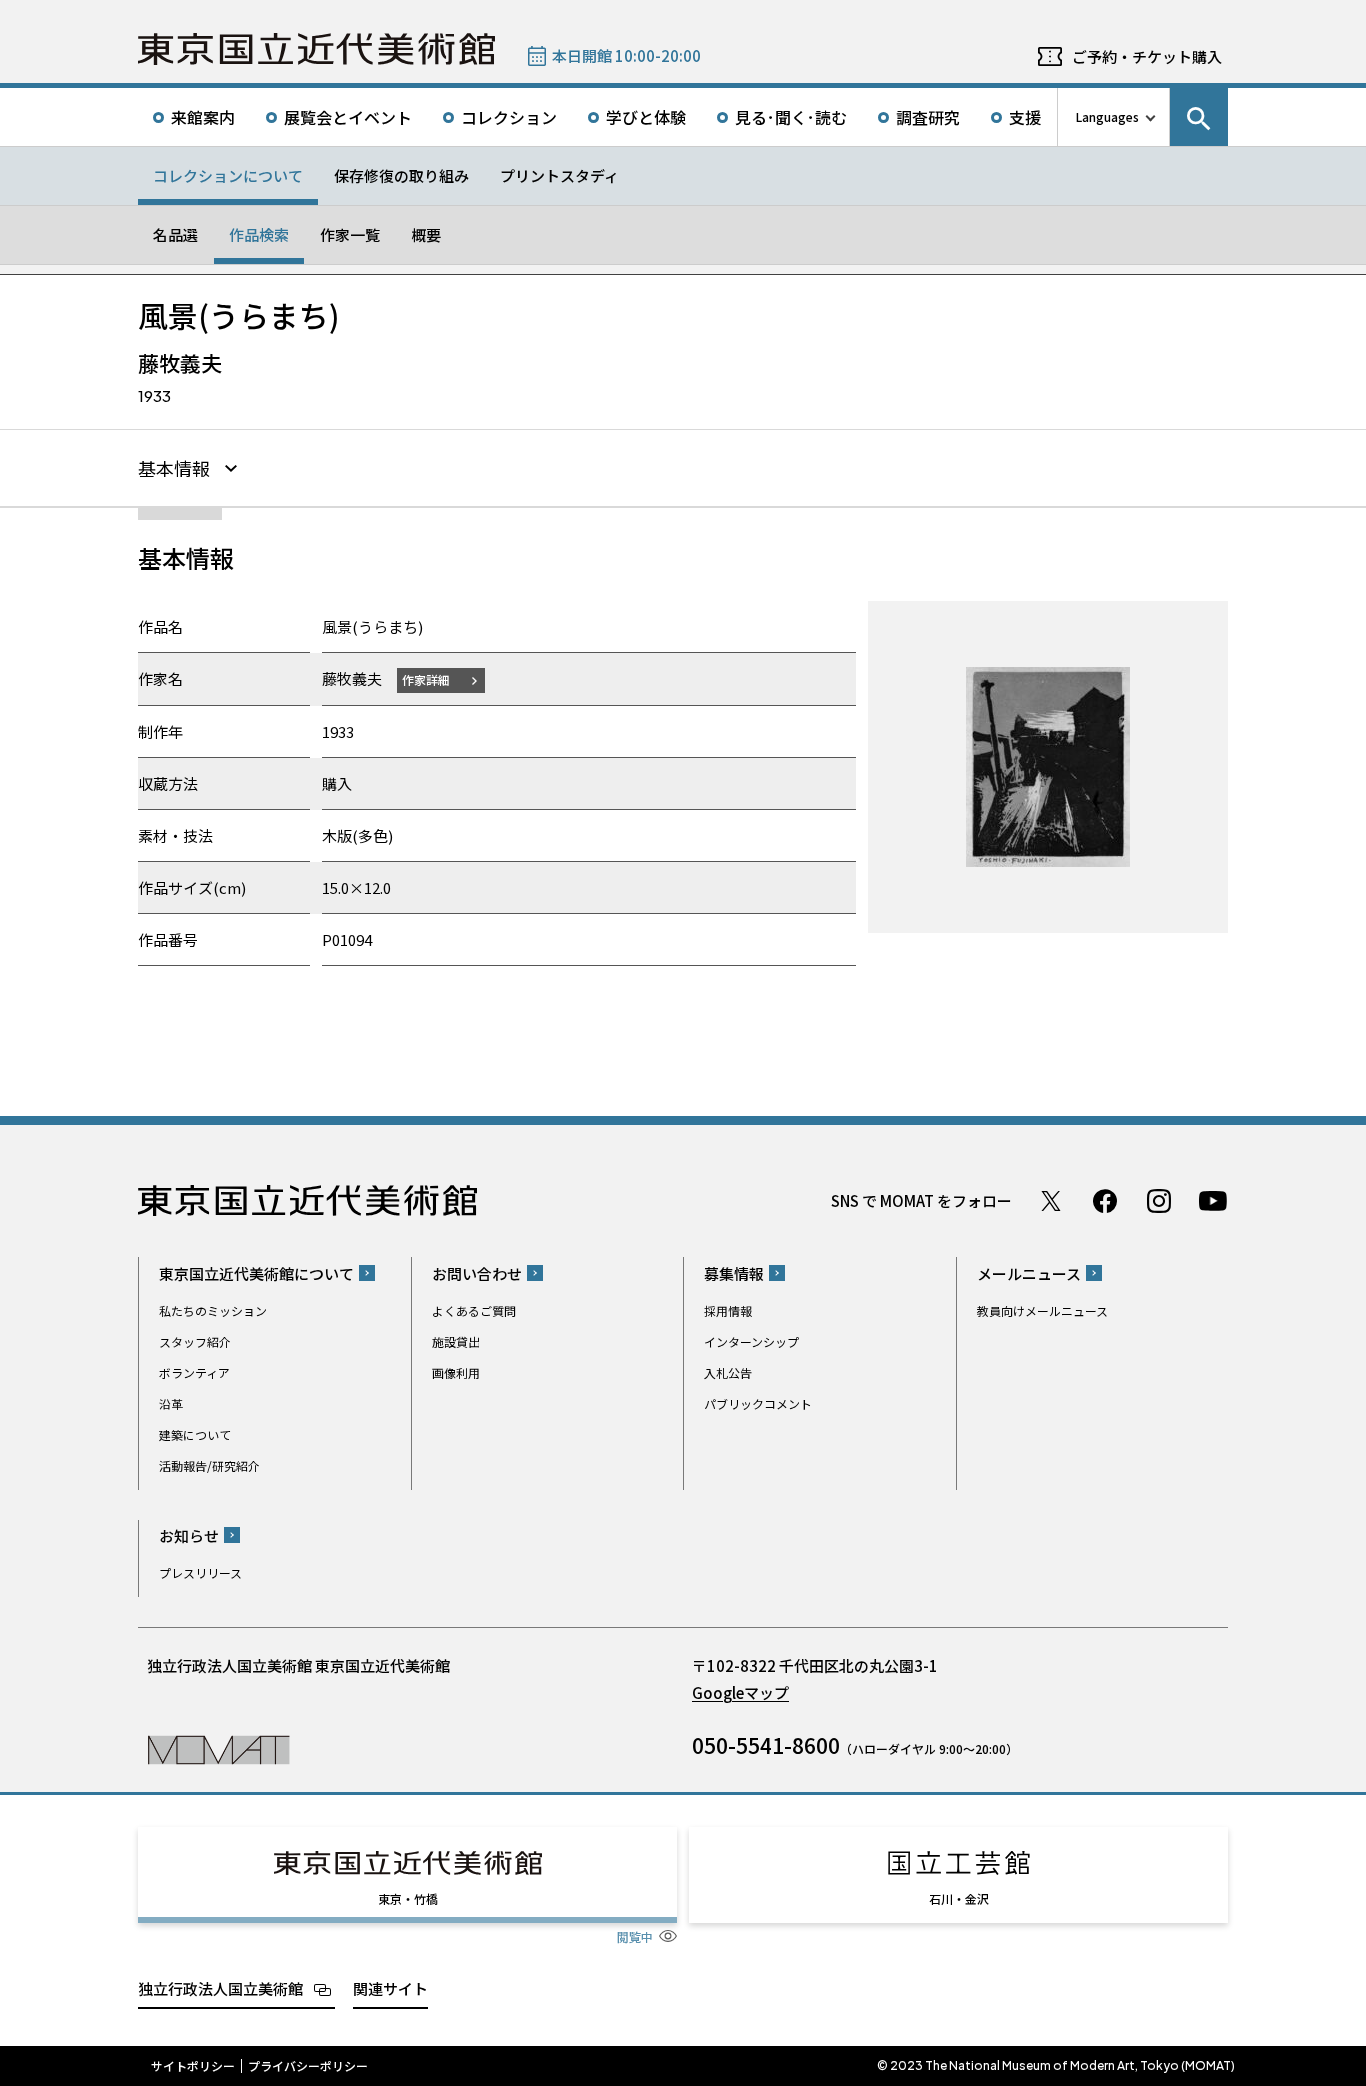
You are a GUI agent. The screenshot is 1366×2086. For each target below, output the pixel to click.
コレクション (509, 117)
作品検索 (259, 234)
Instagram (1159, 1201)
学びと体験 (646, 117)
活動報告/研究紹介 (209, 1465)
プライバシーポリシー (308, 2066)
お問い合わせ (477, 1273)
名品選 (175, 234)
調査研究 (928, 117)
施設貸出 (456, 1341)
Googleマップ (740, 1692)
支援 (1025, 117)
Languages (1107, 116)
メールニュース (1029, 1273)
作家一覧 (350, 234)
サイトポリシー (193, 2066)
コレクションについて (228, 175)
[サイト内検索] (1199, 117)
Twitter (1051, 1201)
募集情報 (734, 1273)
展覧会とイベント (348, 117)
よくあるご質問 (474, 1310)
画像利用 (456, 1372)
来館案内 (203, 117)
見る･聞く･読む (791, 117)
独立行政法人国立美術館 (220, 1988)
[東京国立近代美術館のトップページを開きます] (218, 1748)
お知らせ (189, 1535)
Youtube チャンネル (1213, 1201)
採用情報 (728, 1310)
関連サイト (390, 1988)
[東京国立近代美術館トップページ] (316, 49)
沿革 (171, 1403)
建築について (195, 1434)
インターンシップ (751, 1341)
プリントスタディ (559, 175)
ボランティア (194, 1372)
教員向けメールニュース (1042, 1310)
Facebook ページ (1105, 1201)
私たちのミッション (213, 1310)
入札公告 (728, 1372)
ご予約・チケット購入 (1147, 56)
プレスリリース (200, 1572)
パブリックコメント (758, 1403)
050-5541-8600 (766, 1745)
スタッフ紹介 (195, 1341)
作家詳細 (426, 679)
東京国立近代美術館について (256, 1273)
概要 (426, 234)
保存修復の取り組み (401, 175)
